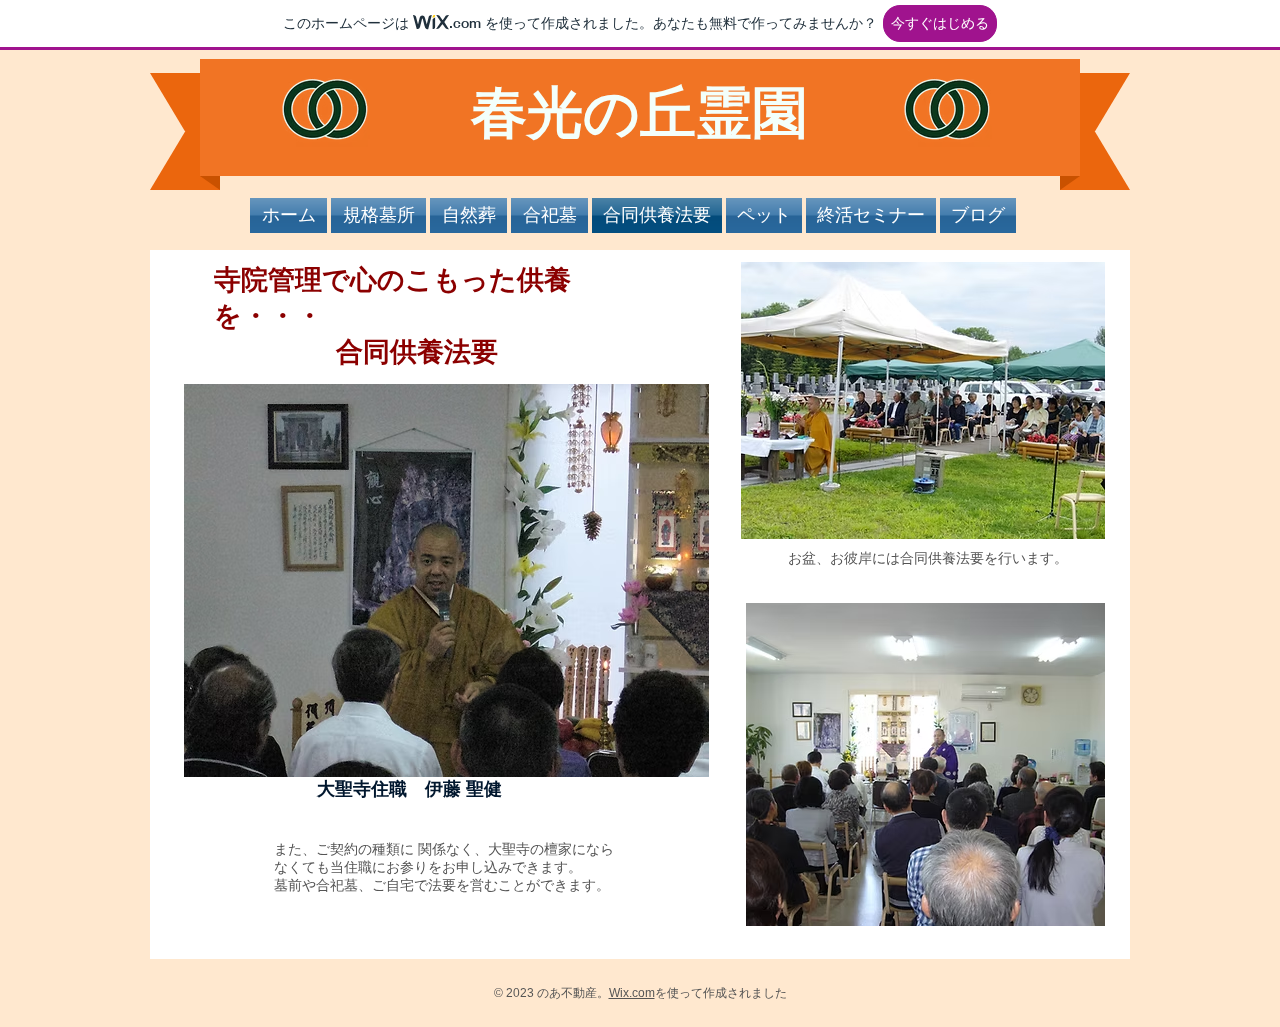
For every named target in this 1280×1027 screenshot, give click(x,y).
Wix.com (632, 993)
